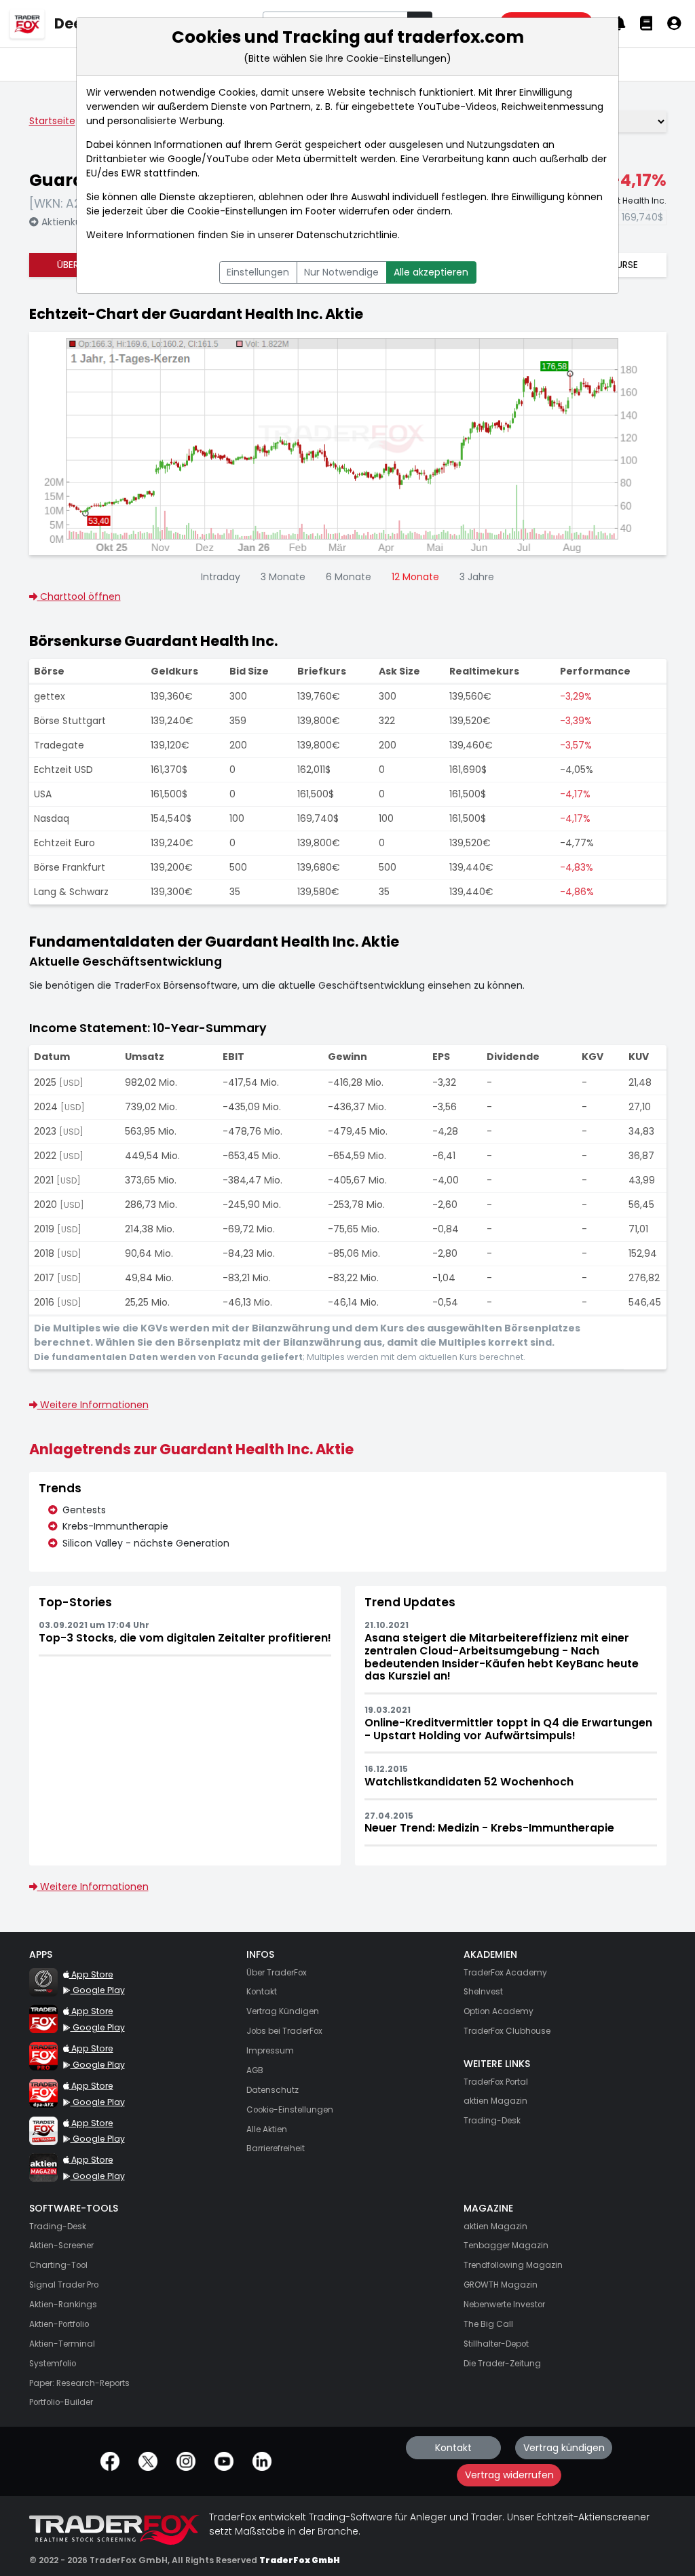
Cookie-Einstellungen (238, 211)
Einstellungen (258, 272)
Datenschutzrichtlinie (347, 235)
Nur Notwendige (341, 272)
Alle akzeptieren (431, 272)
